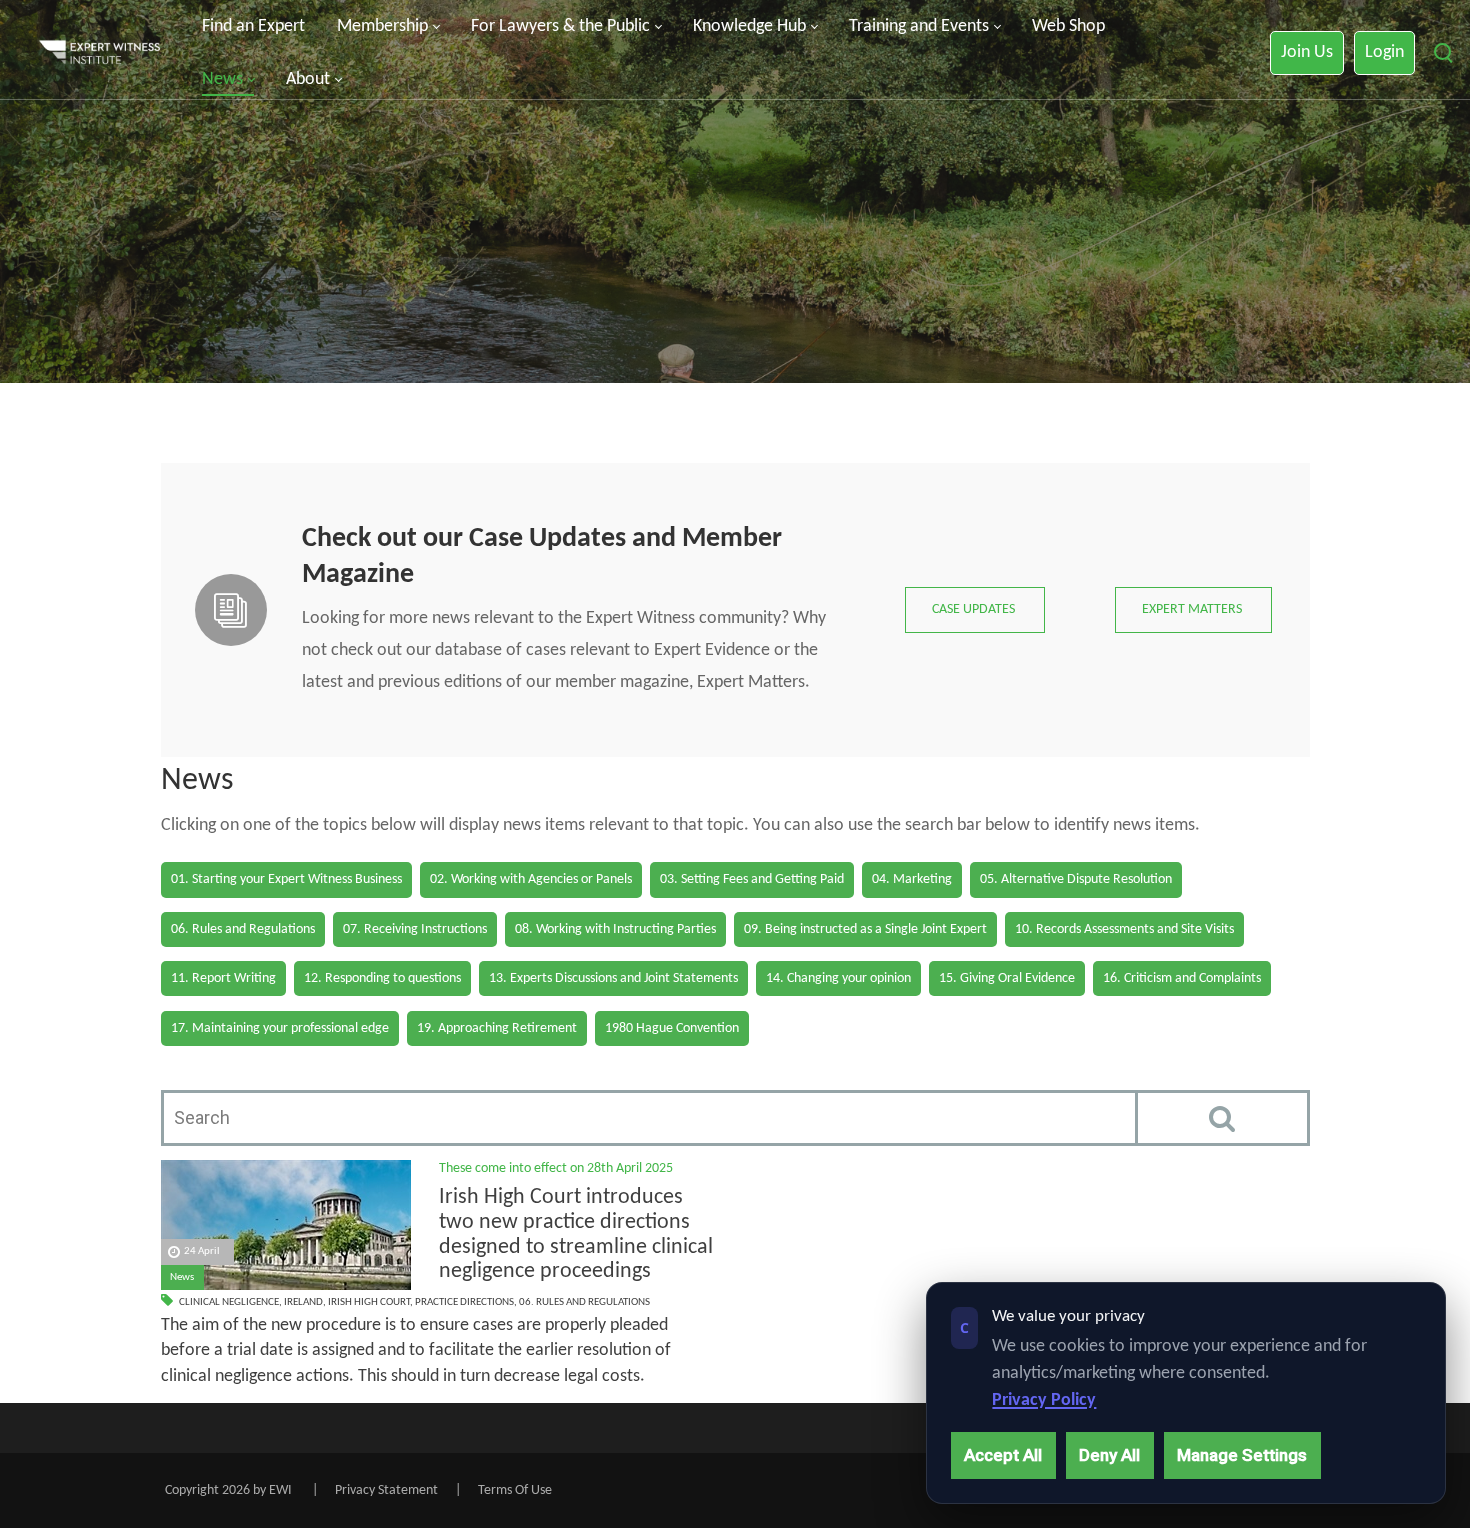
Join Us (1307, 52)
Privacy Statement (386, 1490)
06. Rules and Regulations (584, 1302)
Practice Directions (464, 1302)
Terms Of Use (515, 1490)
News (182, 1277)
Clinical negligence (229, 1302)
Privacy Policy (1044, 1400)
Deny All (1109, 1455)
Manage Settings (1242, 1455)
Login (1384, 52)
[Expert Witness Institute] (99, 53)
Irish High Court (369, 1302)
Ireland (303, 1302)
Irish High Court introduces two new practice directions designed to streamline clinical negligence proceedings (576, 1234)
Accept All (1003, 1455)
